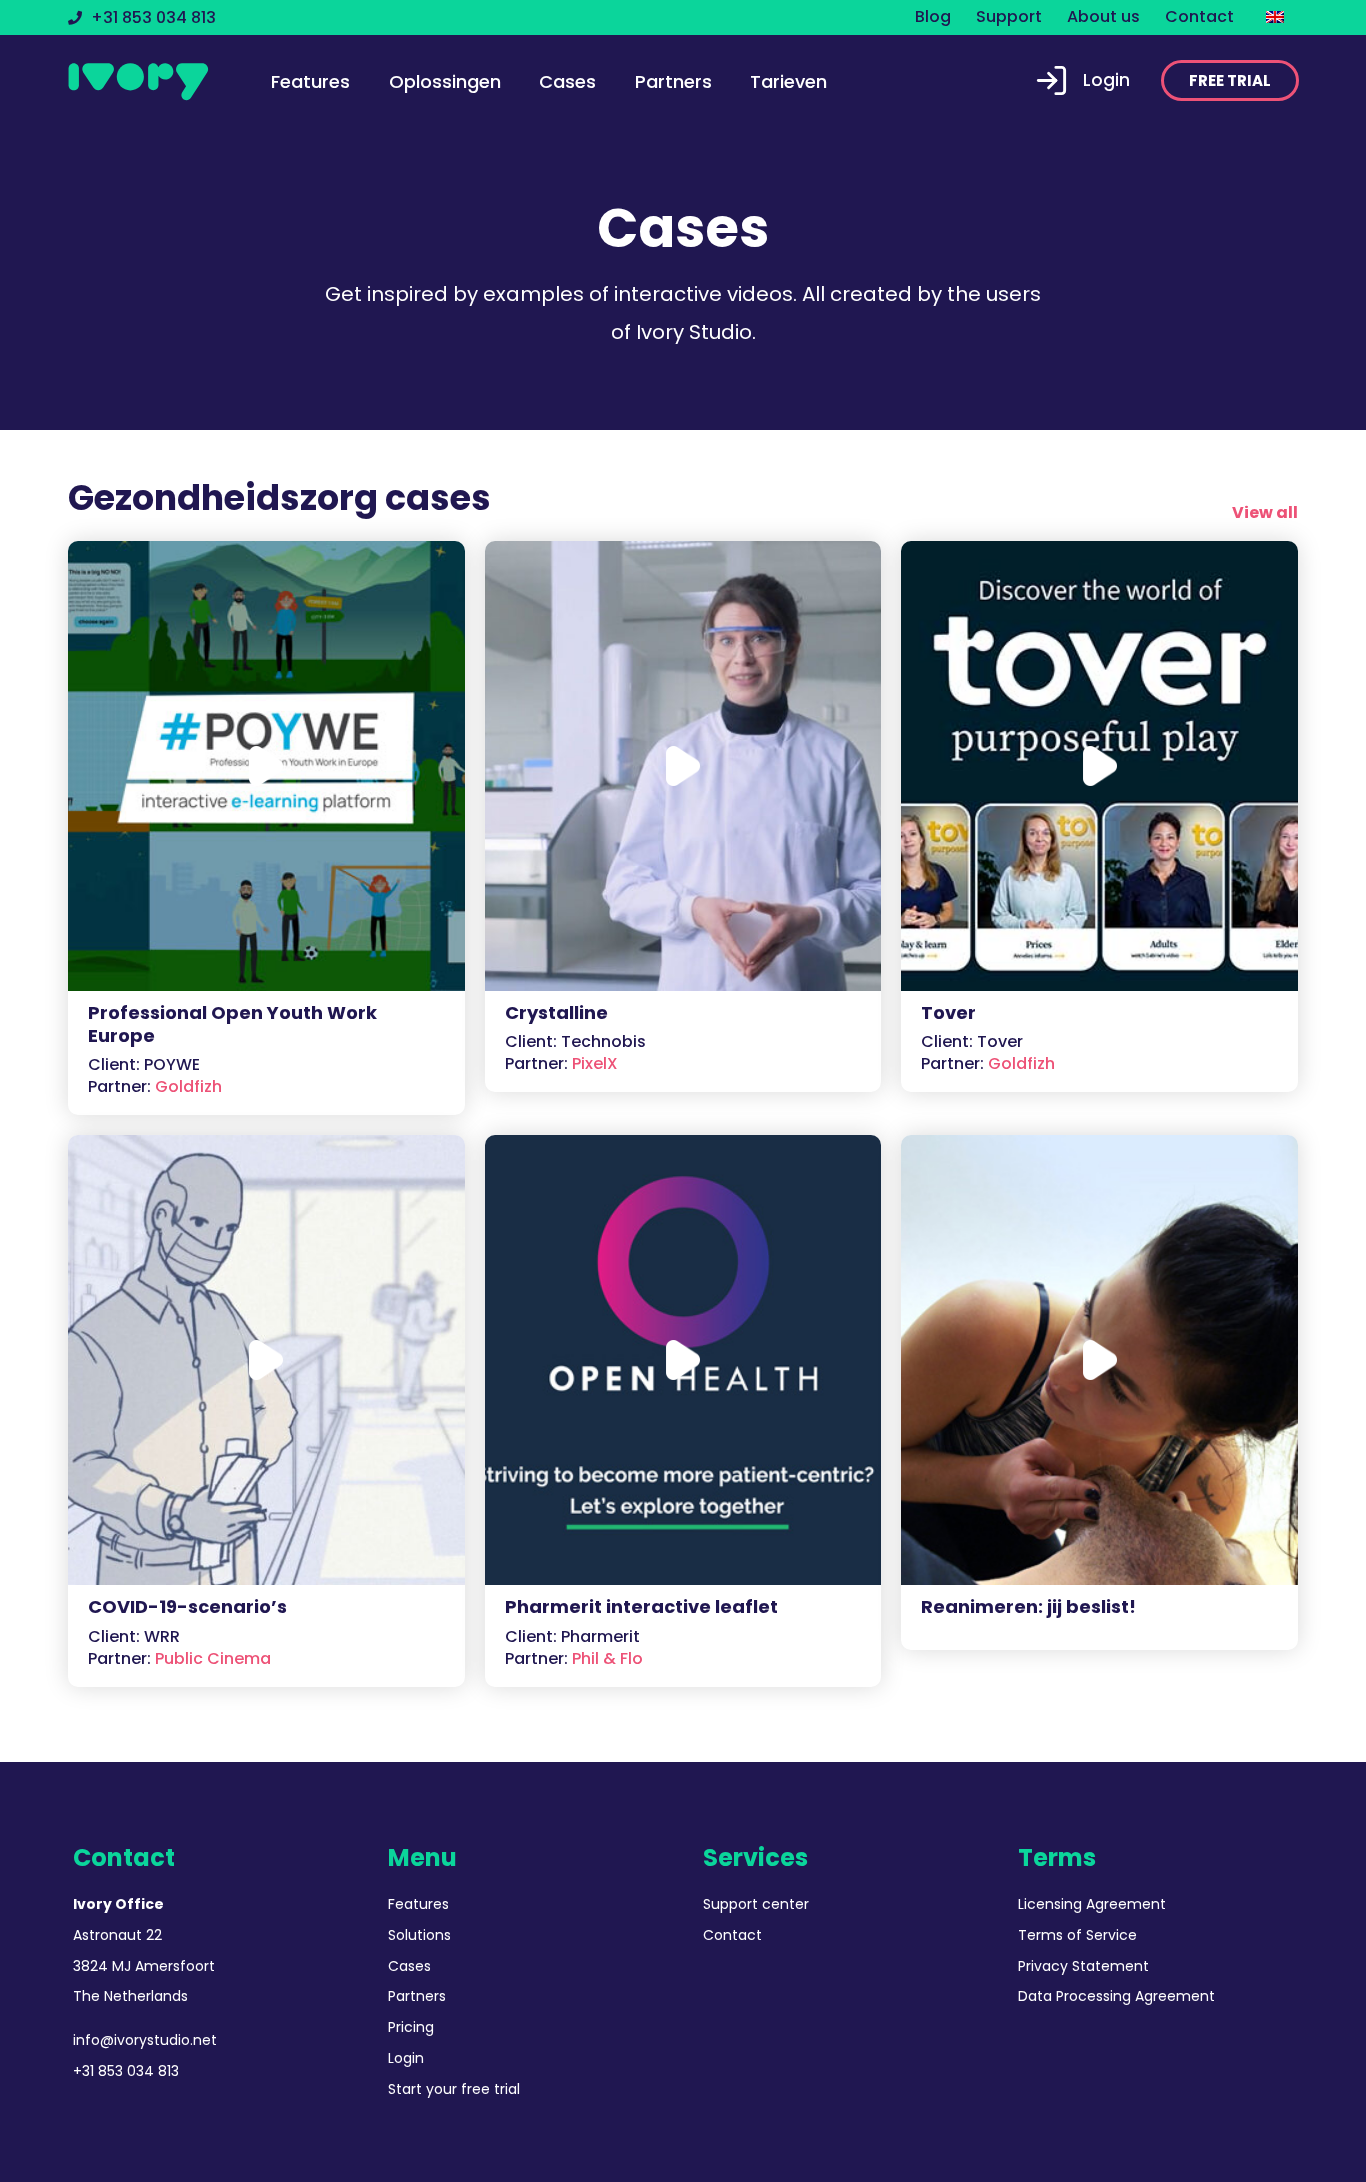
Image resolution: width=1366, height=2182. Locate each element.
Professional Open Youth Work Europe (232, 1024)
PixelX (561, 1063)
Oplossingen (445, 81)
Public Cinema (179, 1658)
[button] (1230, 80)
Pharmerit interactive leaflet (641, 1606)
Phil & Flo (574, 1658)
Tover (948, 1012)
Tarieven (788, 81)
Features (310, 81)
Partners (673, 81)
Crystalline (556, 1012)
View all (1265, 512)
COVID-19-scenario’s (187, 1606)
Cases (567, 81)
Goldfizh (155, 1086)
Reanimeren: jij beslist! (1028, 1606)
